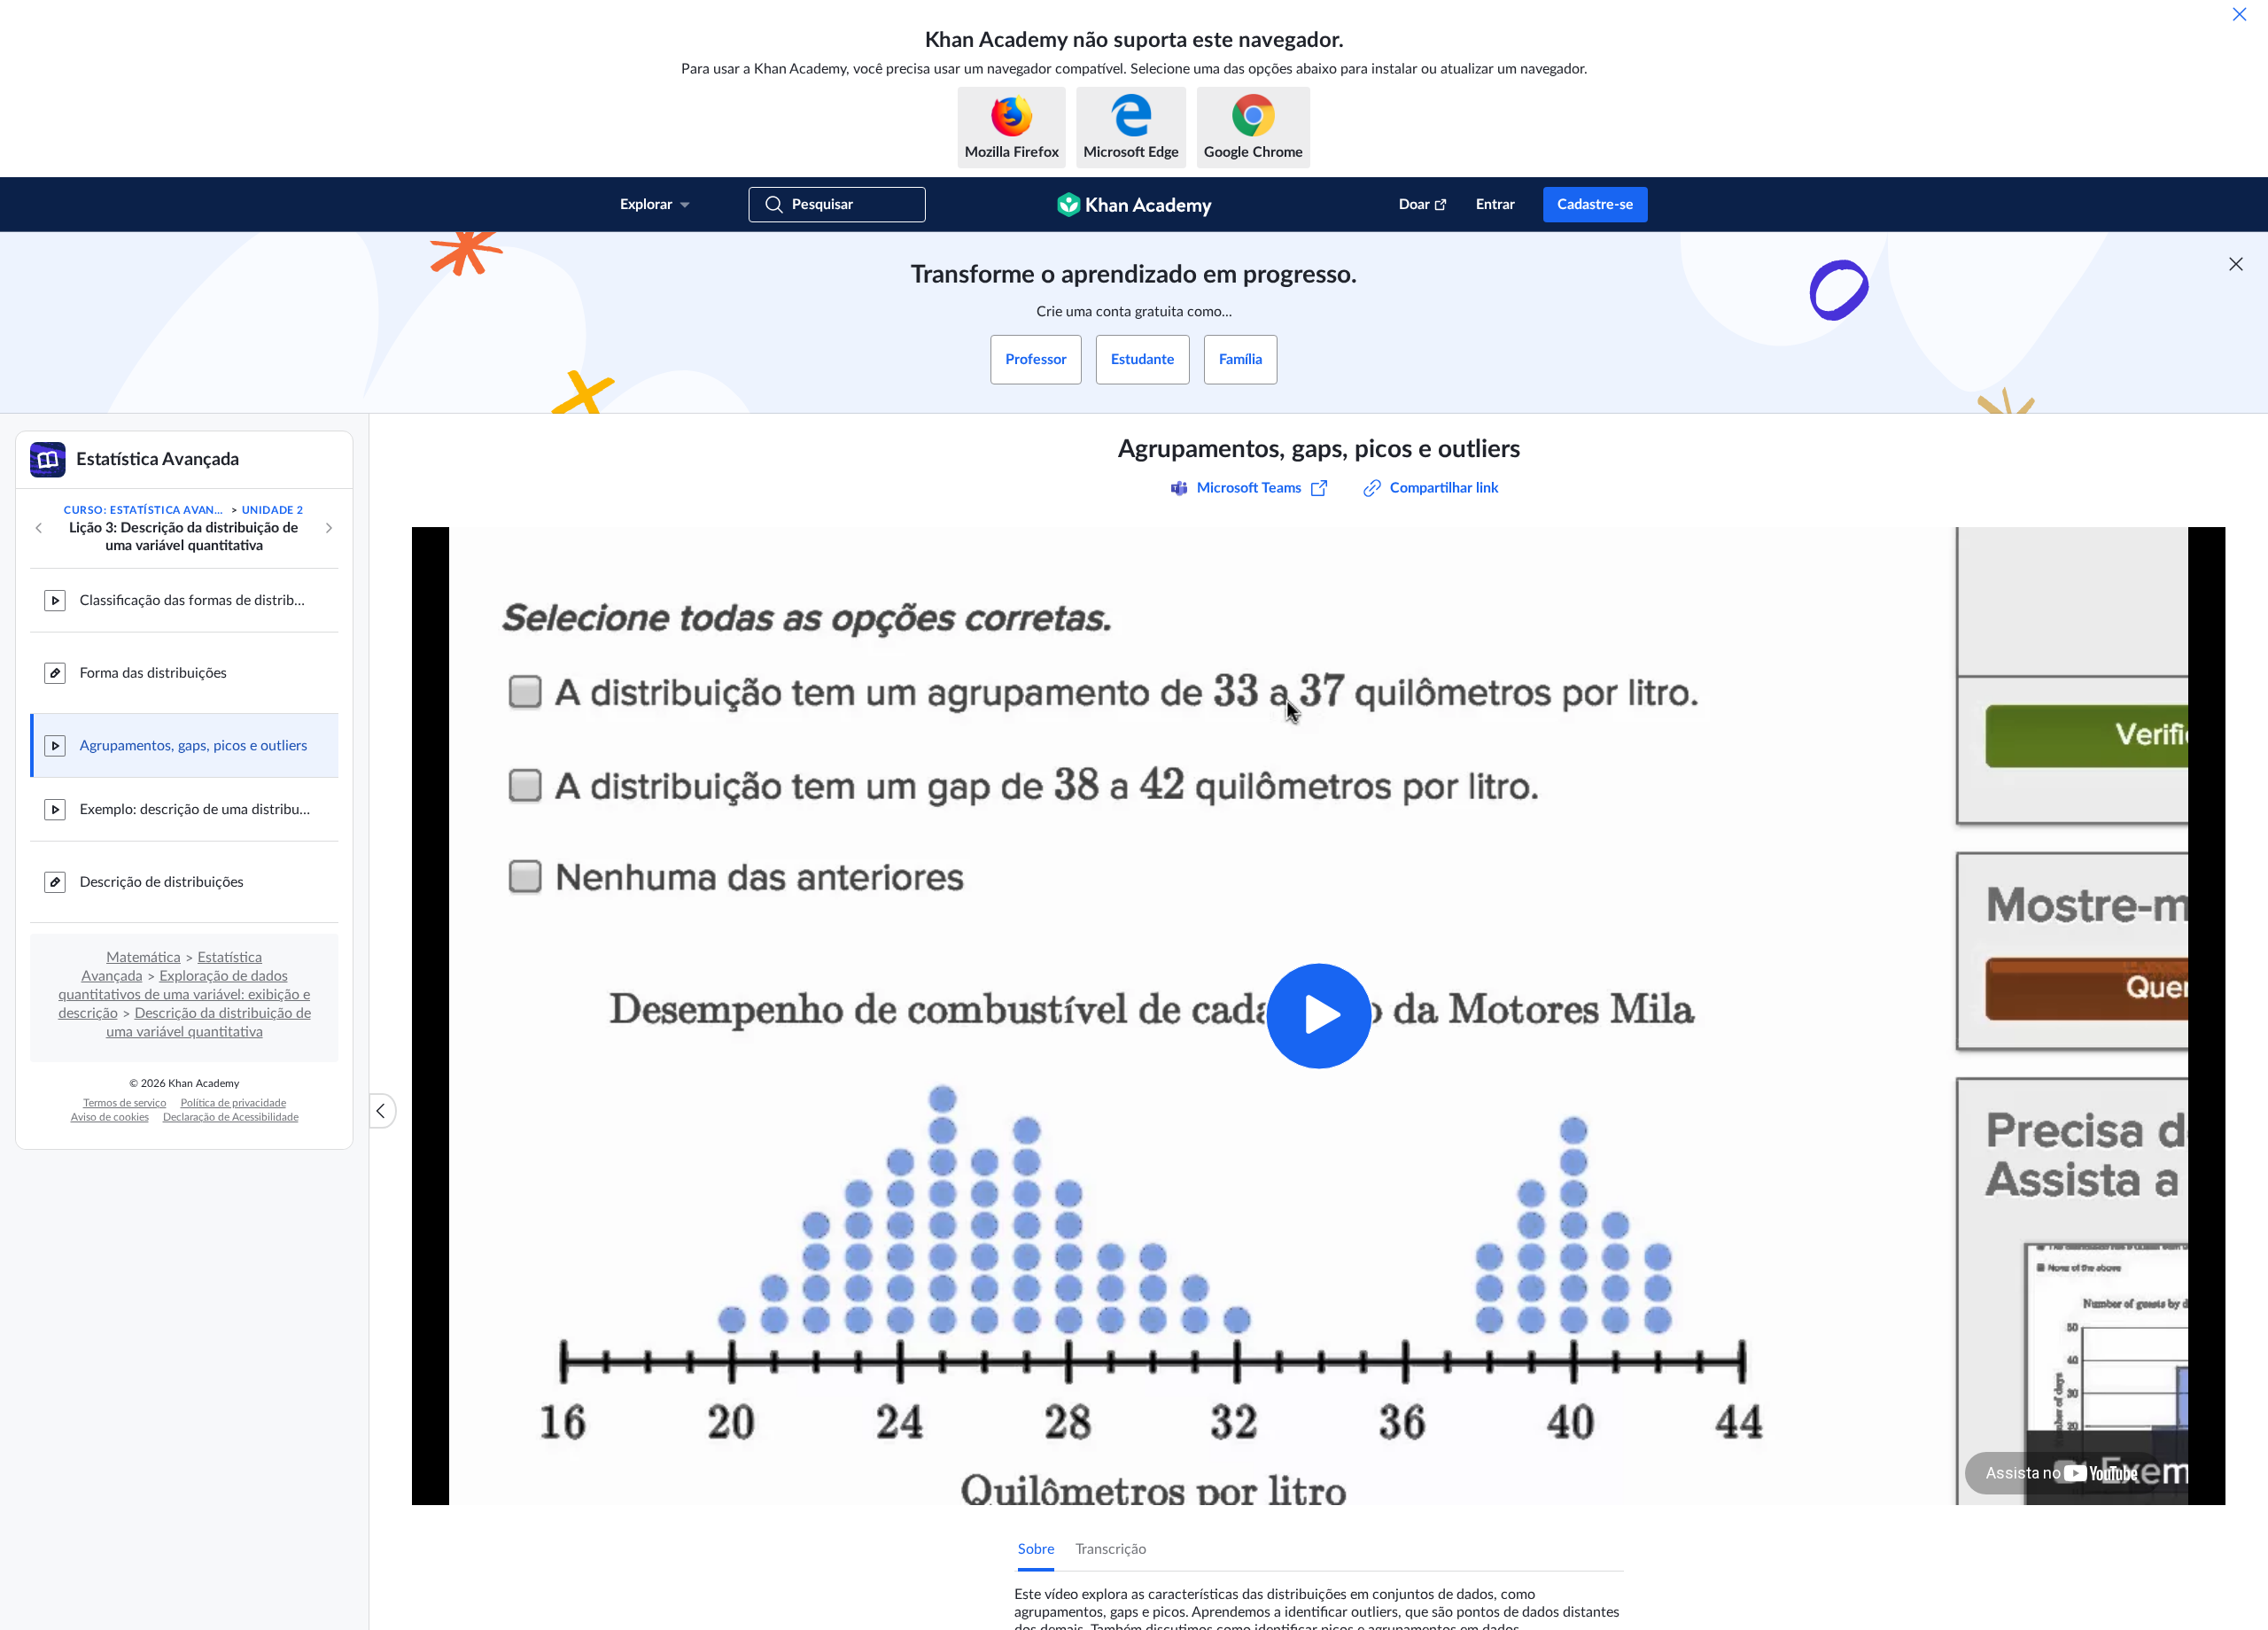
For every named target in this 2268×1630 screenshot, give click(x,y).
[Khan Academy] (1134, 205)
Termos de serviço (125, 1103)
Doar (1414, 205)
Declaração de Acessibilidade (231, 1117)
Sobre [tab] (1036, 1549)
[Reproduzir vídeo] (1319, 1016)
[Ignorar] (2240, 14)
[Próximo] (329, 528)
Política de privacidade (233, 1103)
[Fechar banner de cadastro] (2236, 264)
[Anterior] (39, 528)
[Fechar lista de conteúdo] (383, 1111)
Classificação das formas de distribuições (195, 601)
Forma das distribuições (153, 673)
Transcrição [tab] (1111, 1549)
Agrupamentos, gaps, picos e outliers (194, 746)
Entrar (1495, 205)
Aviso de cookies (110, 1117)
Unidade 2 (273, 510)
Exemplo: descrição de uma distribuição (195, 810)
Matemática (144, 958)
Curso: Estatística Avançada (146, 510)
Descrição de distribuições (162, 882)
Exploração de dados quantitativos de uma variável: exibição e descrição (185, 995)
